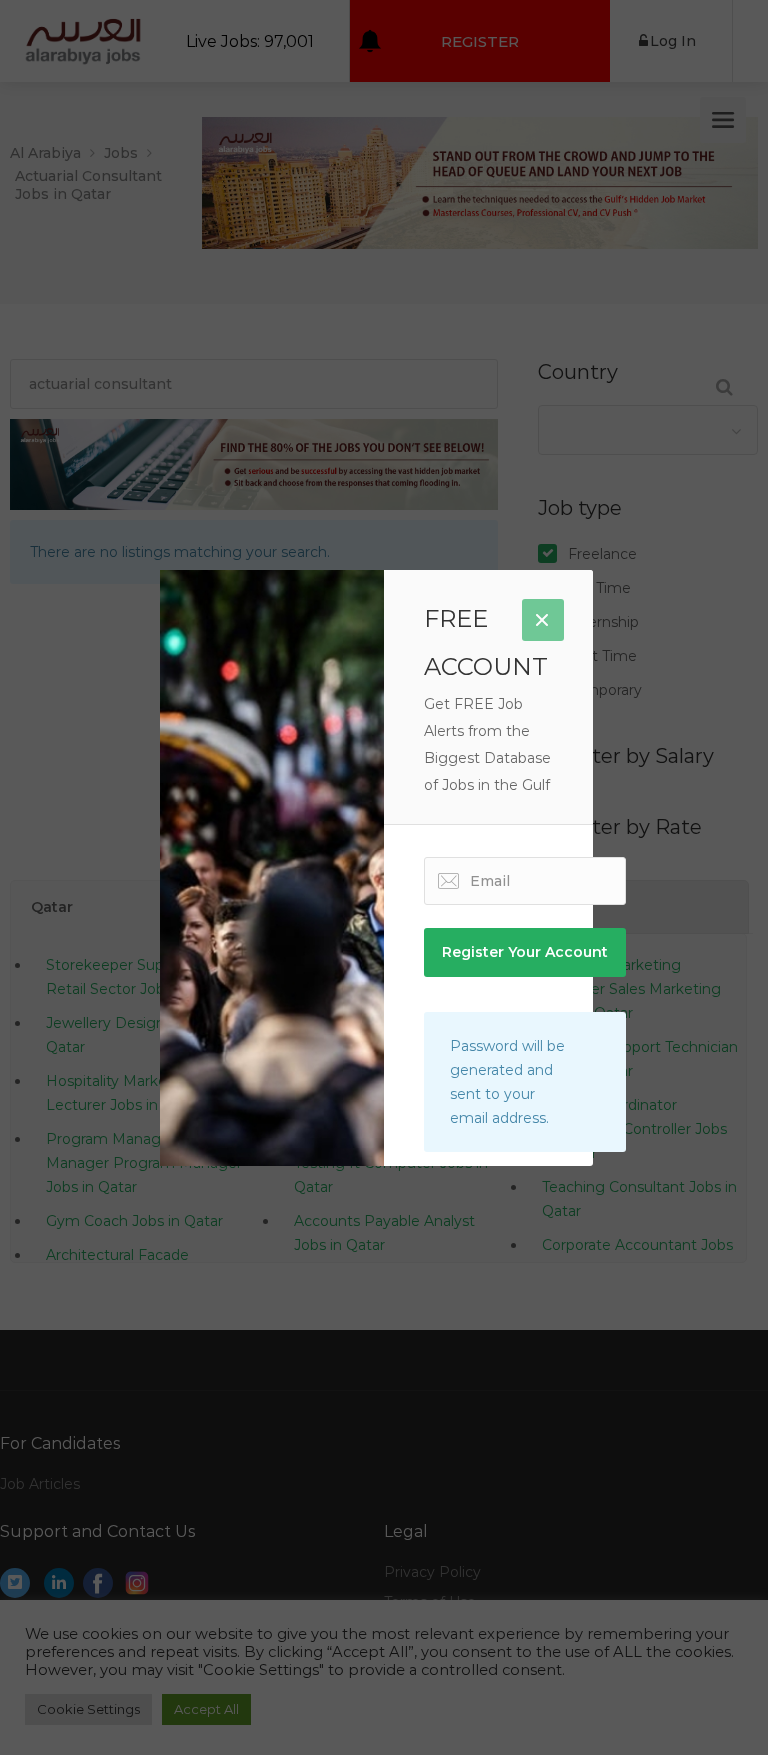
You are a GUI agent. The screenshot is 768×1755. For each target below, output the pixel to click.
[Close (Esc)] (543, 620)
